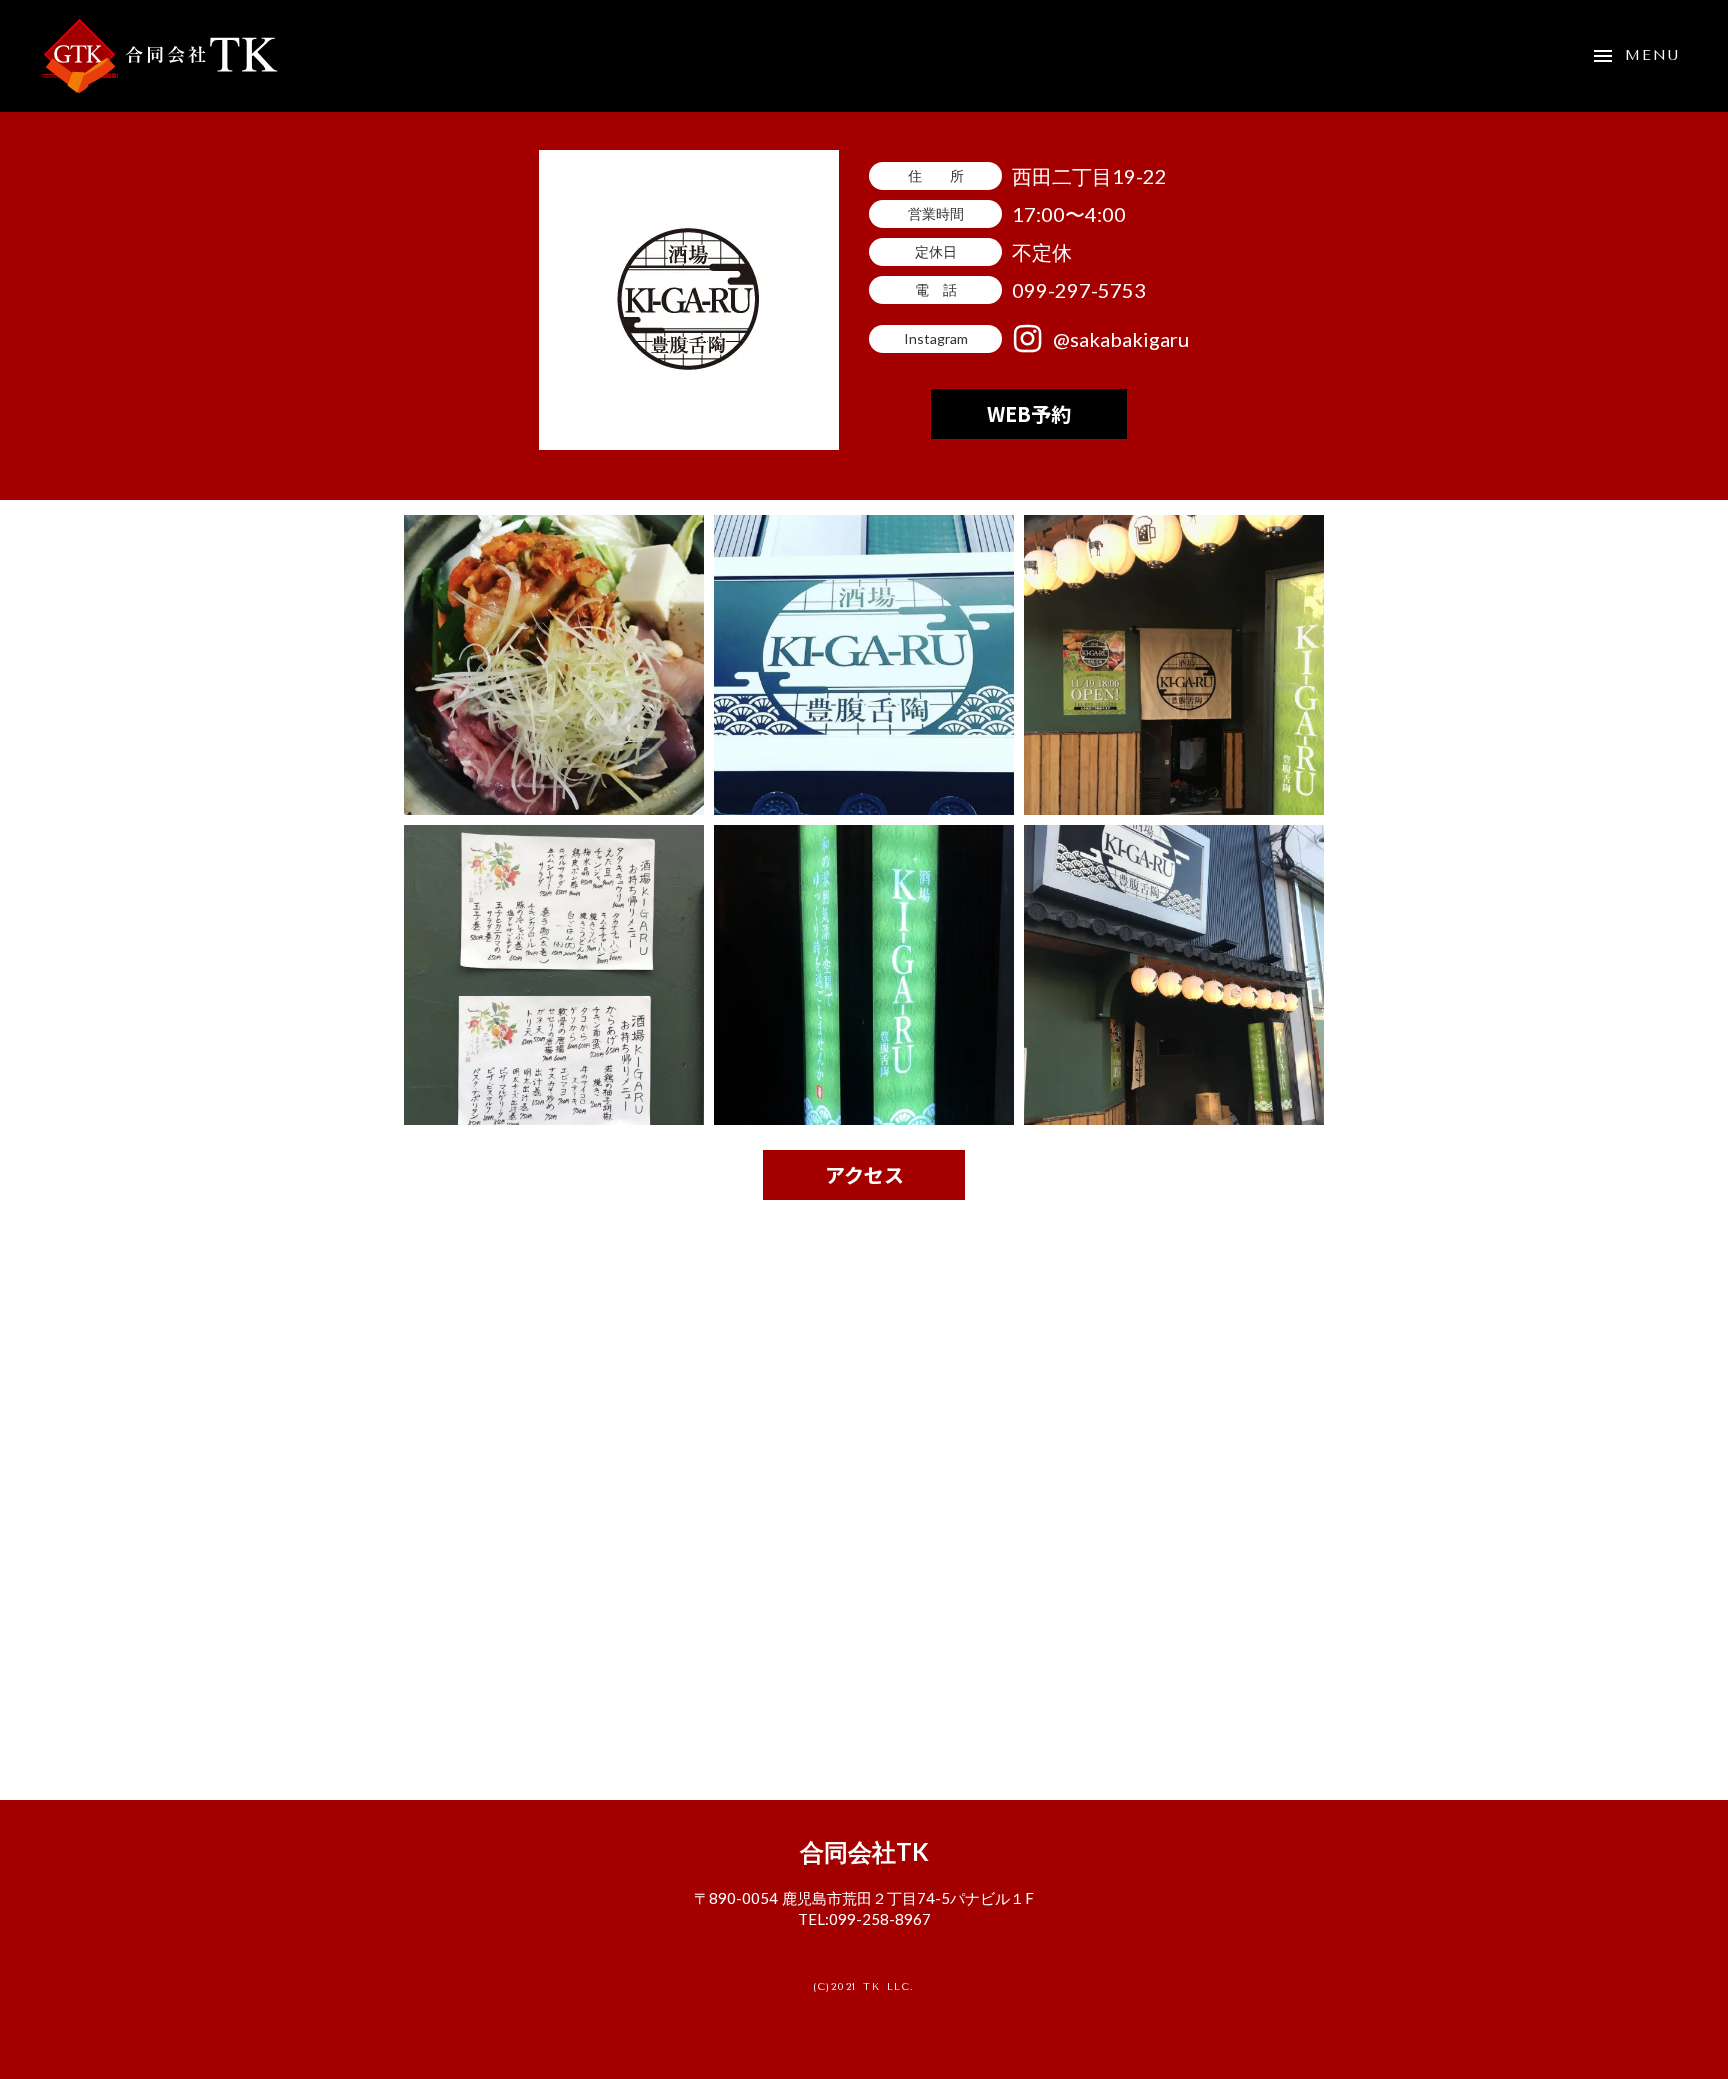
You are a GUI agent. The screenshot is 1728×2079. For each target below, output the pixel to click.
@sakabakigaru (1121, 339)
